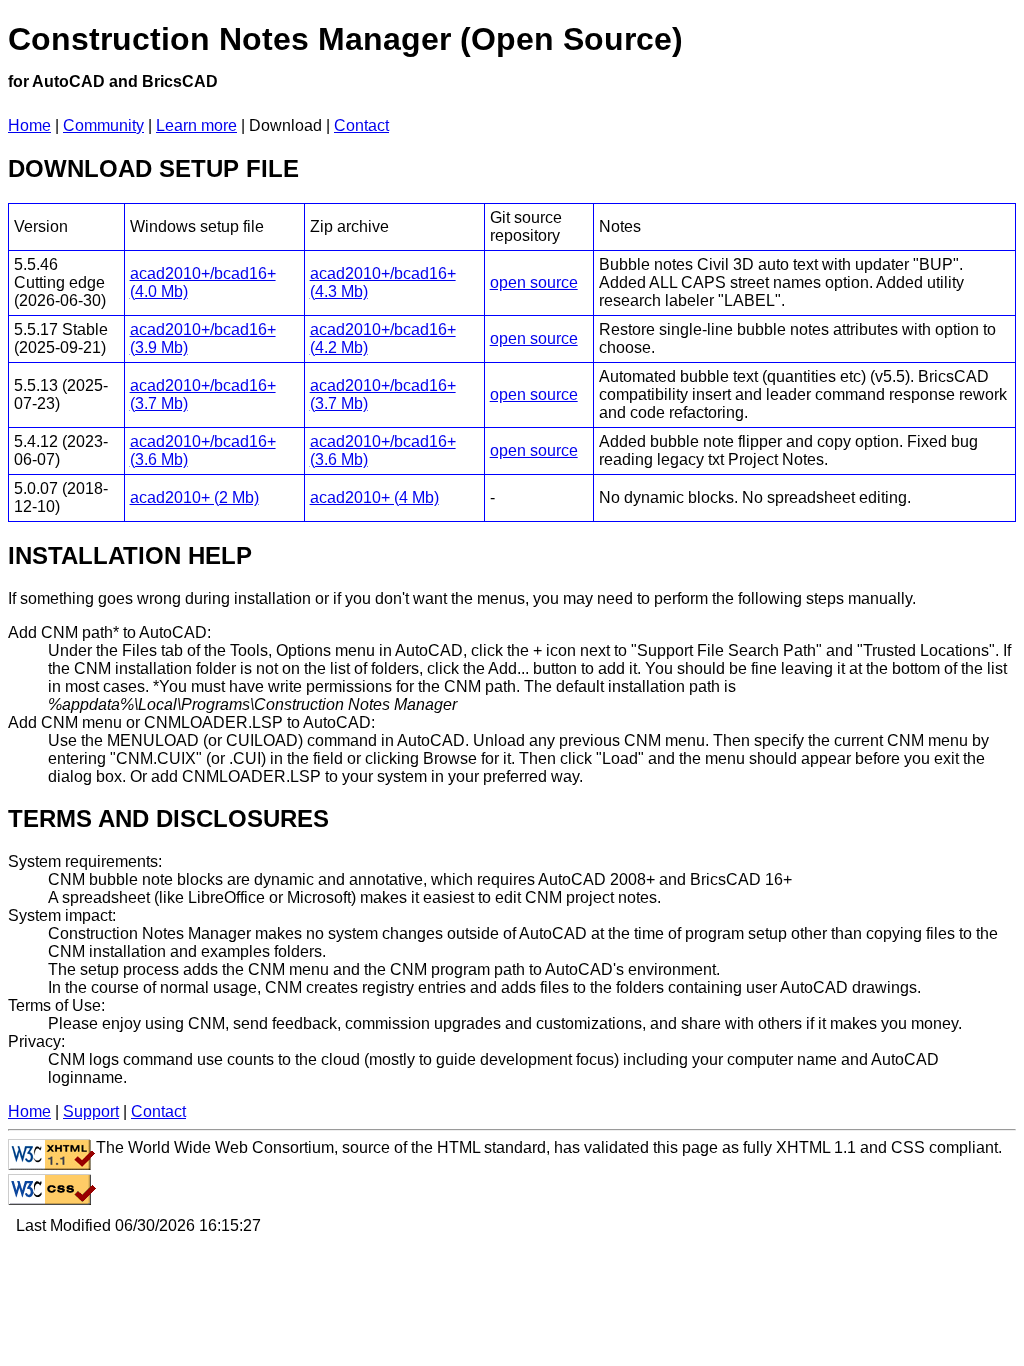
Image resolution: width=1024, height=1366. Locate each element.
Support (91, 1111)
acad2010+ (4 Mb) (374, 497)
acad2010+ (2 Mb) (194, 497)
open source (534, 282)
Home (29, 125)
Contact (361, 125)
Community (103, 125)
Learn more (196, 125)
